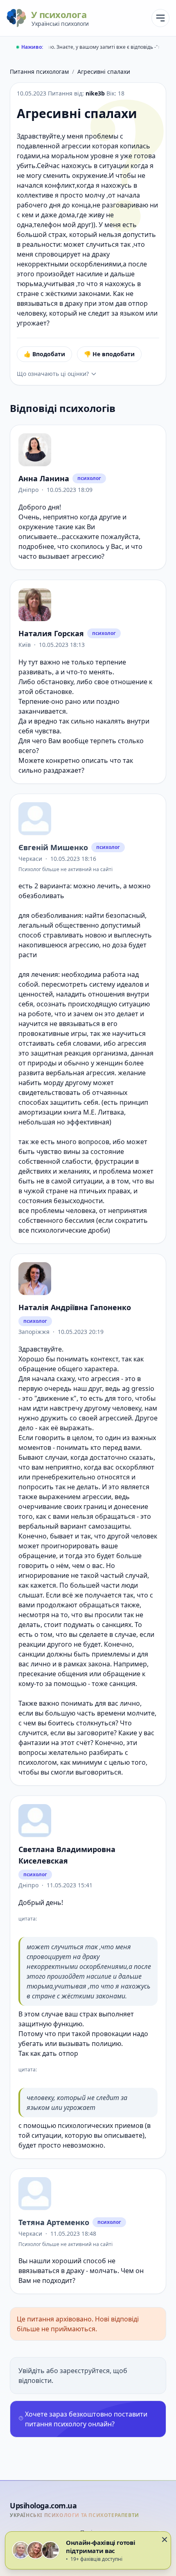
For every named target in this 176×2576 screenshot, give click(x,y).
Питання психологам (39, 72)
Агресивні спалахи (104, 72)
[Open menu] (160, 18)
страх (88, 2014)
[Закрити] (165, 2540)
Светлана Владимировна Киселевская (67, 1855)
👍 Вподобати (44, 354)
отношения (106, 994)
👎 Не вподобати (109, 354)
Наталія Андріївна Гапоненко (75, 1307)
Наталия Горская (51, 633)
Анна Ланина (44, 478)
